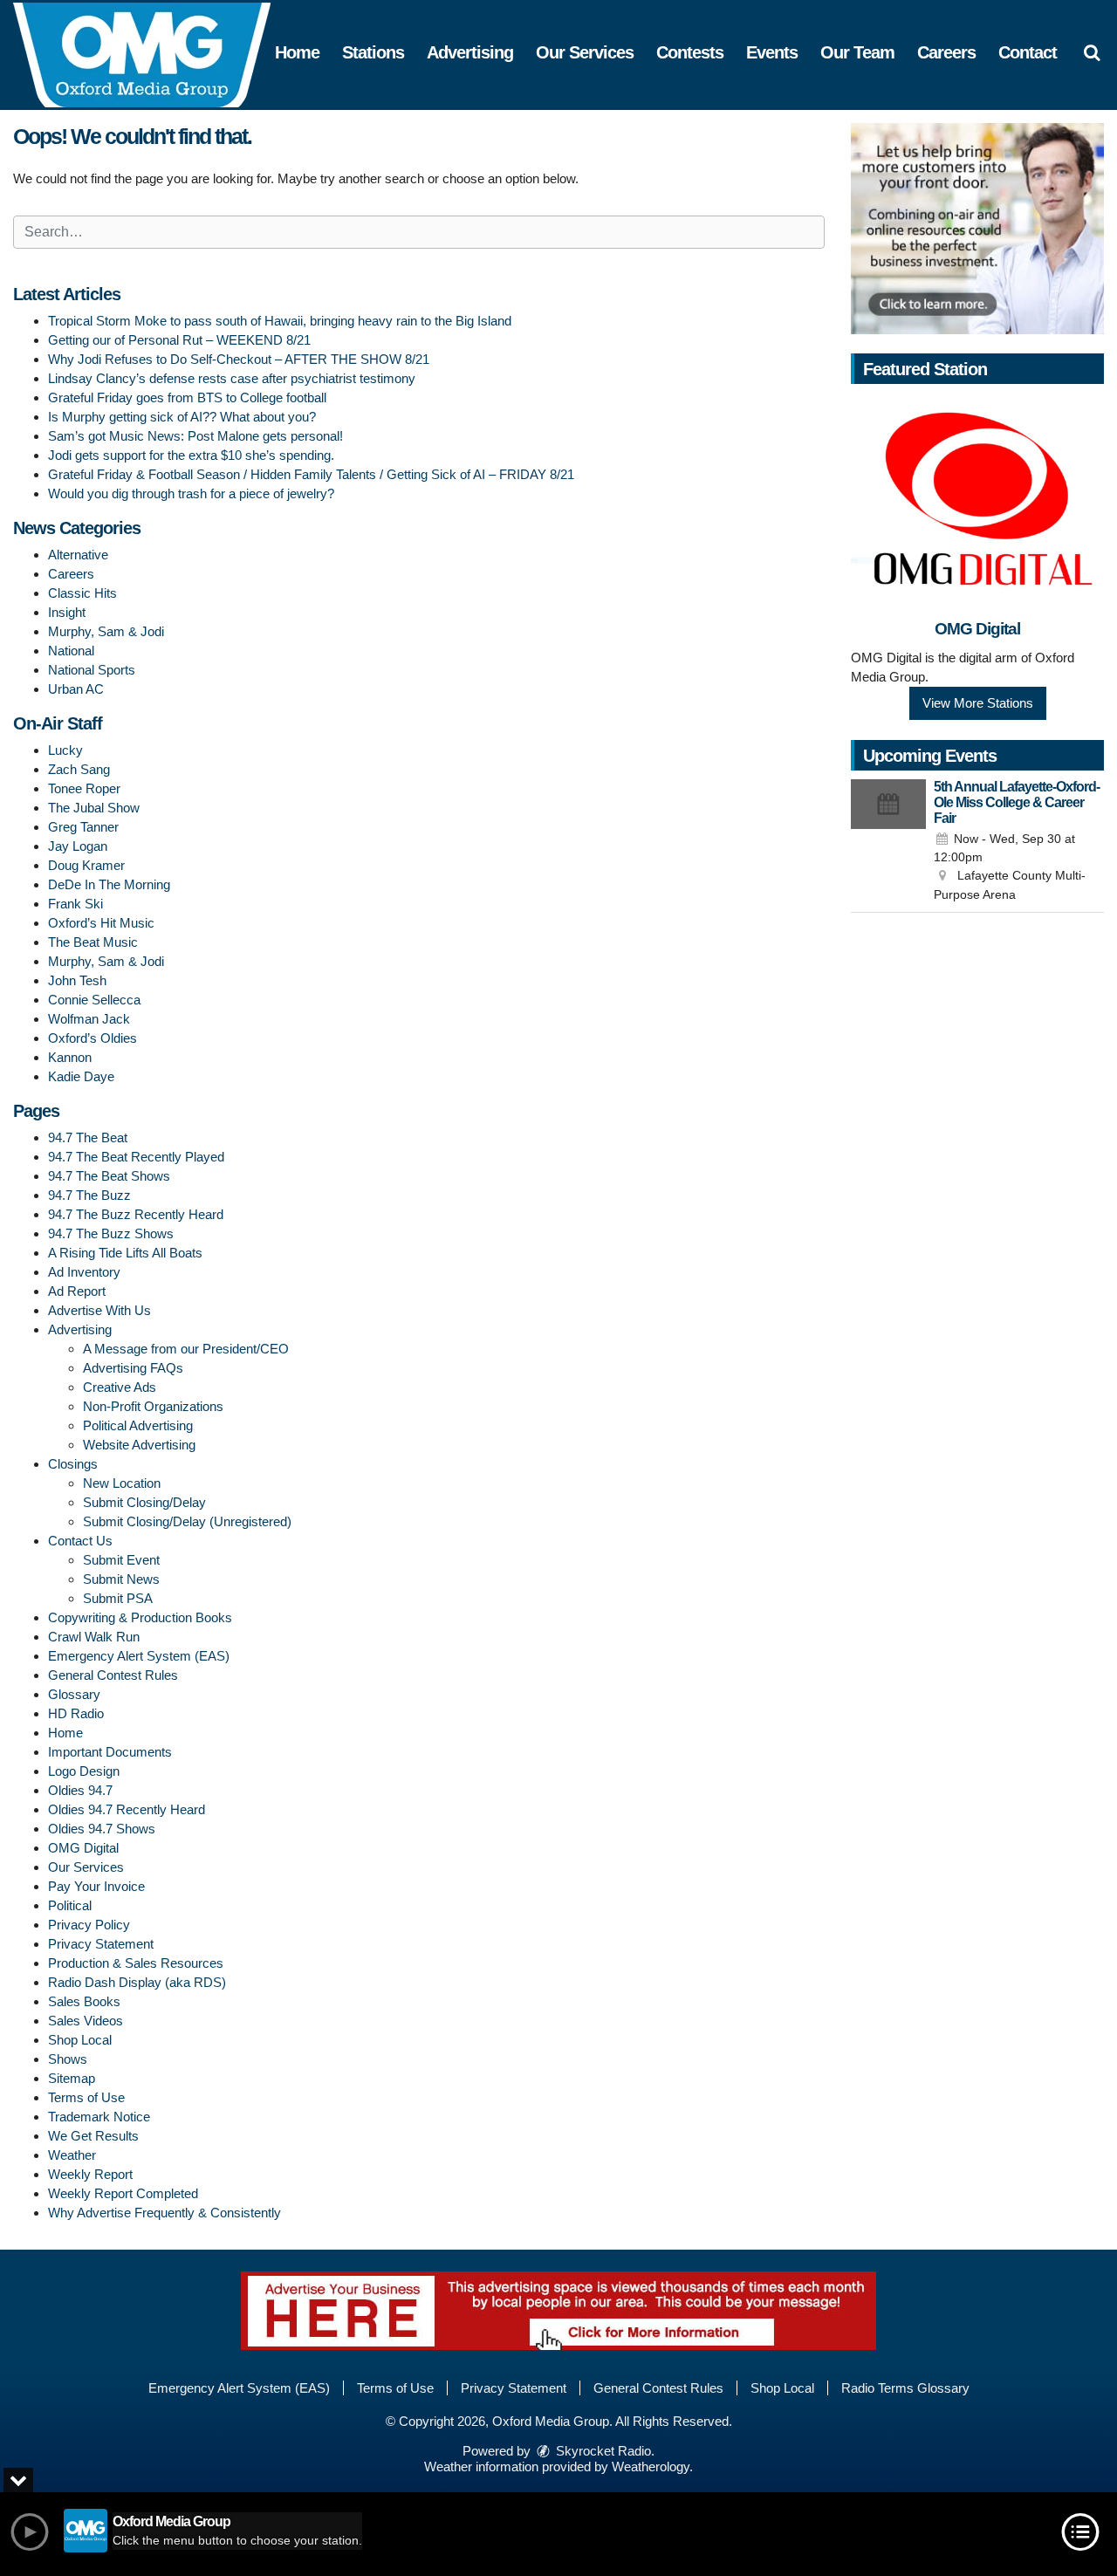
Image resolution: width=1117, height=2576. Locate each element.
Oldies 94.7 (80, 1790)
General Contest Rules (113, 1675)
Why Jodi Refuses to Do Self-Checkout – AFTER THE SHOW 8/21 (239, 359)
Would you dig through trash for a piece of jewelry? (191, 493)
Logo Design (84, 1771)
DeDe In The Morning (109, 884)
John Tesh (77, 980)
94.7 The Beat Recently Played (136, 1157)
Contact (1028, 52)
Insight (67, 612)
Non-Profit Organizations (153, 1406)
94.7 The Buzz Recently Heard (136, 1214)
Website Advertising (139, 1445)
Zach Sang (79, 769)
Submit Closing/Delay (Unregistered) (187, 1521)
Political (70, 1905)
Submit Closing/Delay (144, 1502)
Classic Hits (82, 593)
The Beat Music (93, 942)
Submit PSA (118, 1598)
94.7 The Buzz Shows (111, 1233)
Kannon (70, 1057)
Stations (373, 52)
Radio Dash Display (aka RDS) (137, 1982)
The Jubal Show (94, 808)
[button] (1092, 52)
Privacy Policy (89, 1925)
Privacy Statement (101, 1944)
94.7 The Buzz (89, 1195)
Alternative (78, 555)
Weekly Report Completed (123, 2193)
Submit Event (121, 1560)
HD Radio (76, 1713)
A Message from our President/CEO (186, 1349)
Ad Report (77, 1291)
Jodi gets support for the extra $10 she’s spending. (191, 455)
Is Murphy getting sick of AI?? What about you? (182, 417)
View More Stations (978, 703)
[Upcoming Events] (888, 842)
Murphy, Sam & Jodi (106, 631)
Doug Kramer (86, 865)
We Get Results (93, 2136)
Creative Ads (120, 1387)
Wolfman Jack (89, 1019)
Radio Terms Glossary (905, 2388)
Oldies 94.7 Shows (102, 1829)
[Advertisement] (977, 229)
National (71, 651)
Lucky (65, 750)
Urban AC (76, 689)
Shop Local (80, 2040)
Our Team (857, 52)
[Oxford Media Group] (155, 54)
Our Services (585, 52)
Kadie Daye (81, 1076)
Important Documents (110, 1752)
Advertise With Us (99, 1310)
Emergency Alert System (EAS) (139, 1656)
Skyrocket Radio (602, 2451)
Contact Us (80, 1541)
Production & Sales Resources (136, 1963)
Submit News (121, 1579)
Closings (73, 1464)
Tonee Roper (84, 788)
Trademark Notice (99, 2117)
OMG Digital (83, 1848)
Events (772, 52)
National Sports (92, 670)
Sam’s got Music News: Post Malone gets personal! (195, 436)
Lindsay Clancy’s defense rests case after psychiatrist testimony (232, 378)
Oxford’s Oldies (93, 1038)
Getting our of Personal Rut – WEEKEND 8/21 (179, 340)
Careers (946, 52)
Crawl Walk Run (94, 1637)
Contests (690, 52)
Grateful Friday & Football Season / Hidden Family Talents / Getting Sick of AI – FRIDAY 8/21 (311, 474)
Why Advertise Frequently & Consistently (164, 2213)
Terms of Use (86, 2097)
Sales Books (84, 2001)
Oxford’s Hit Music (101, 923)
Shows (68, 2059)
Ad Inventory (84, 1272)
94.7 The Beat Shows (109, 1176)
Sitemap (72, 2078)
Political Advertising (138, 1425)
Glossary (74, 1694)
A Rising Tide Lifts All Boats (125, 1253)
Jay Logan (78, 846)
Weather (72, 2155)
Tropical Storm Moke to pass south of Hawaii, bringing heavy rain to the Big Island (280, 321)
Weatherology (651, 2466)
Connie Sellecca (94, 1000)
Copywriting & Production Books (140, 1617)
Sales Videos (86, 2021)
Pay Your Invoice (96, 1886)
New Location (122, 1483)
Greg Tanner (83, 827)
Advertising (470, 52)
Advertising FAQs (133, 1368)
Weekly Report (90, 2174)
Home (297, 52)
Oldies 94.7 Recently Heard (127, 1809)
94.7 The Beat (88, 1137)
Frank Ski (75, 904)
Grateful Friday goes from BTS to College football (187, 397)
